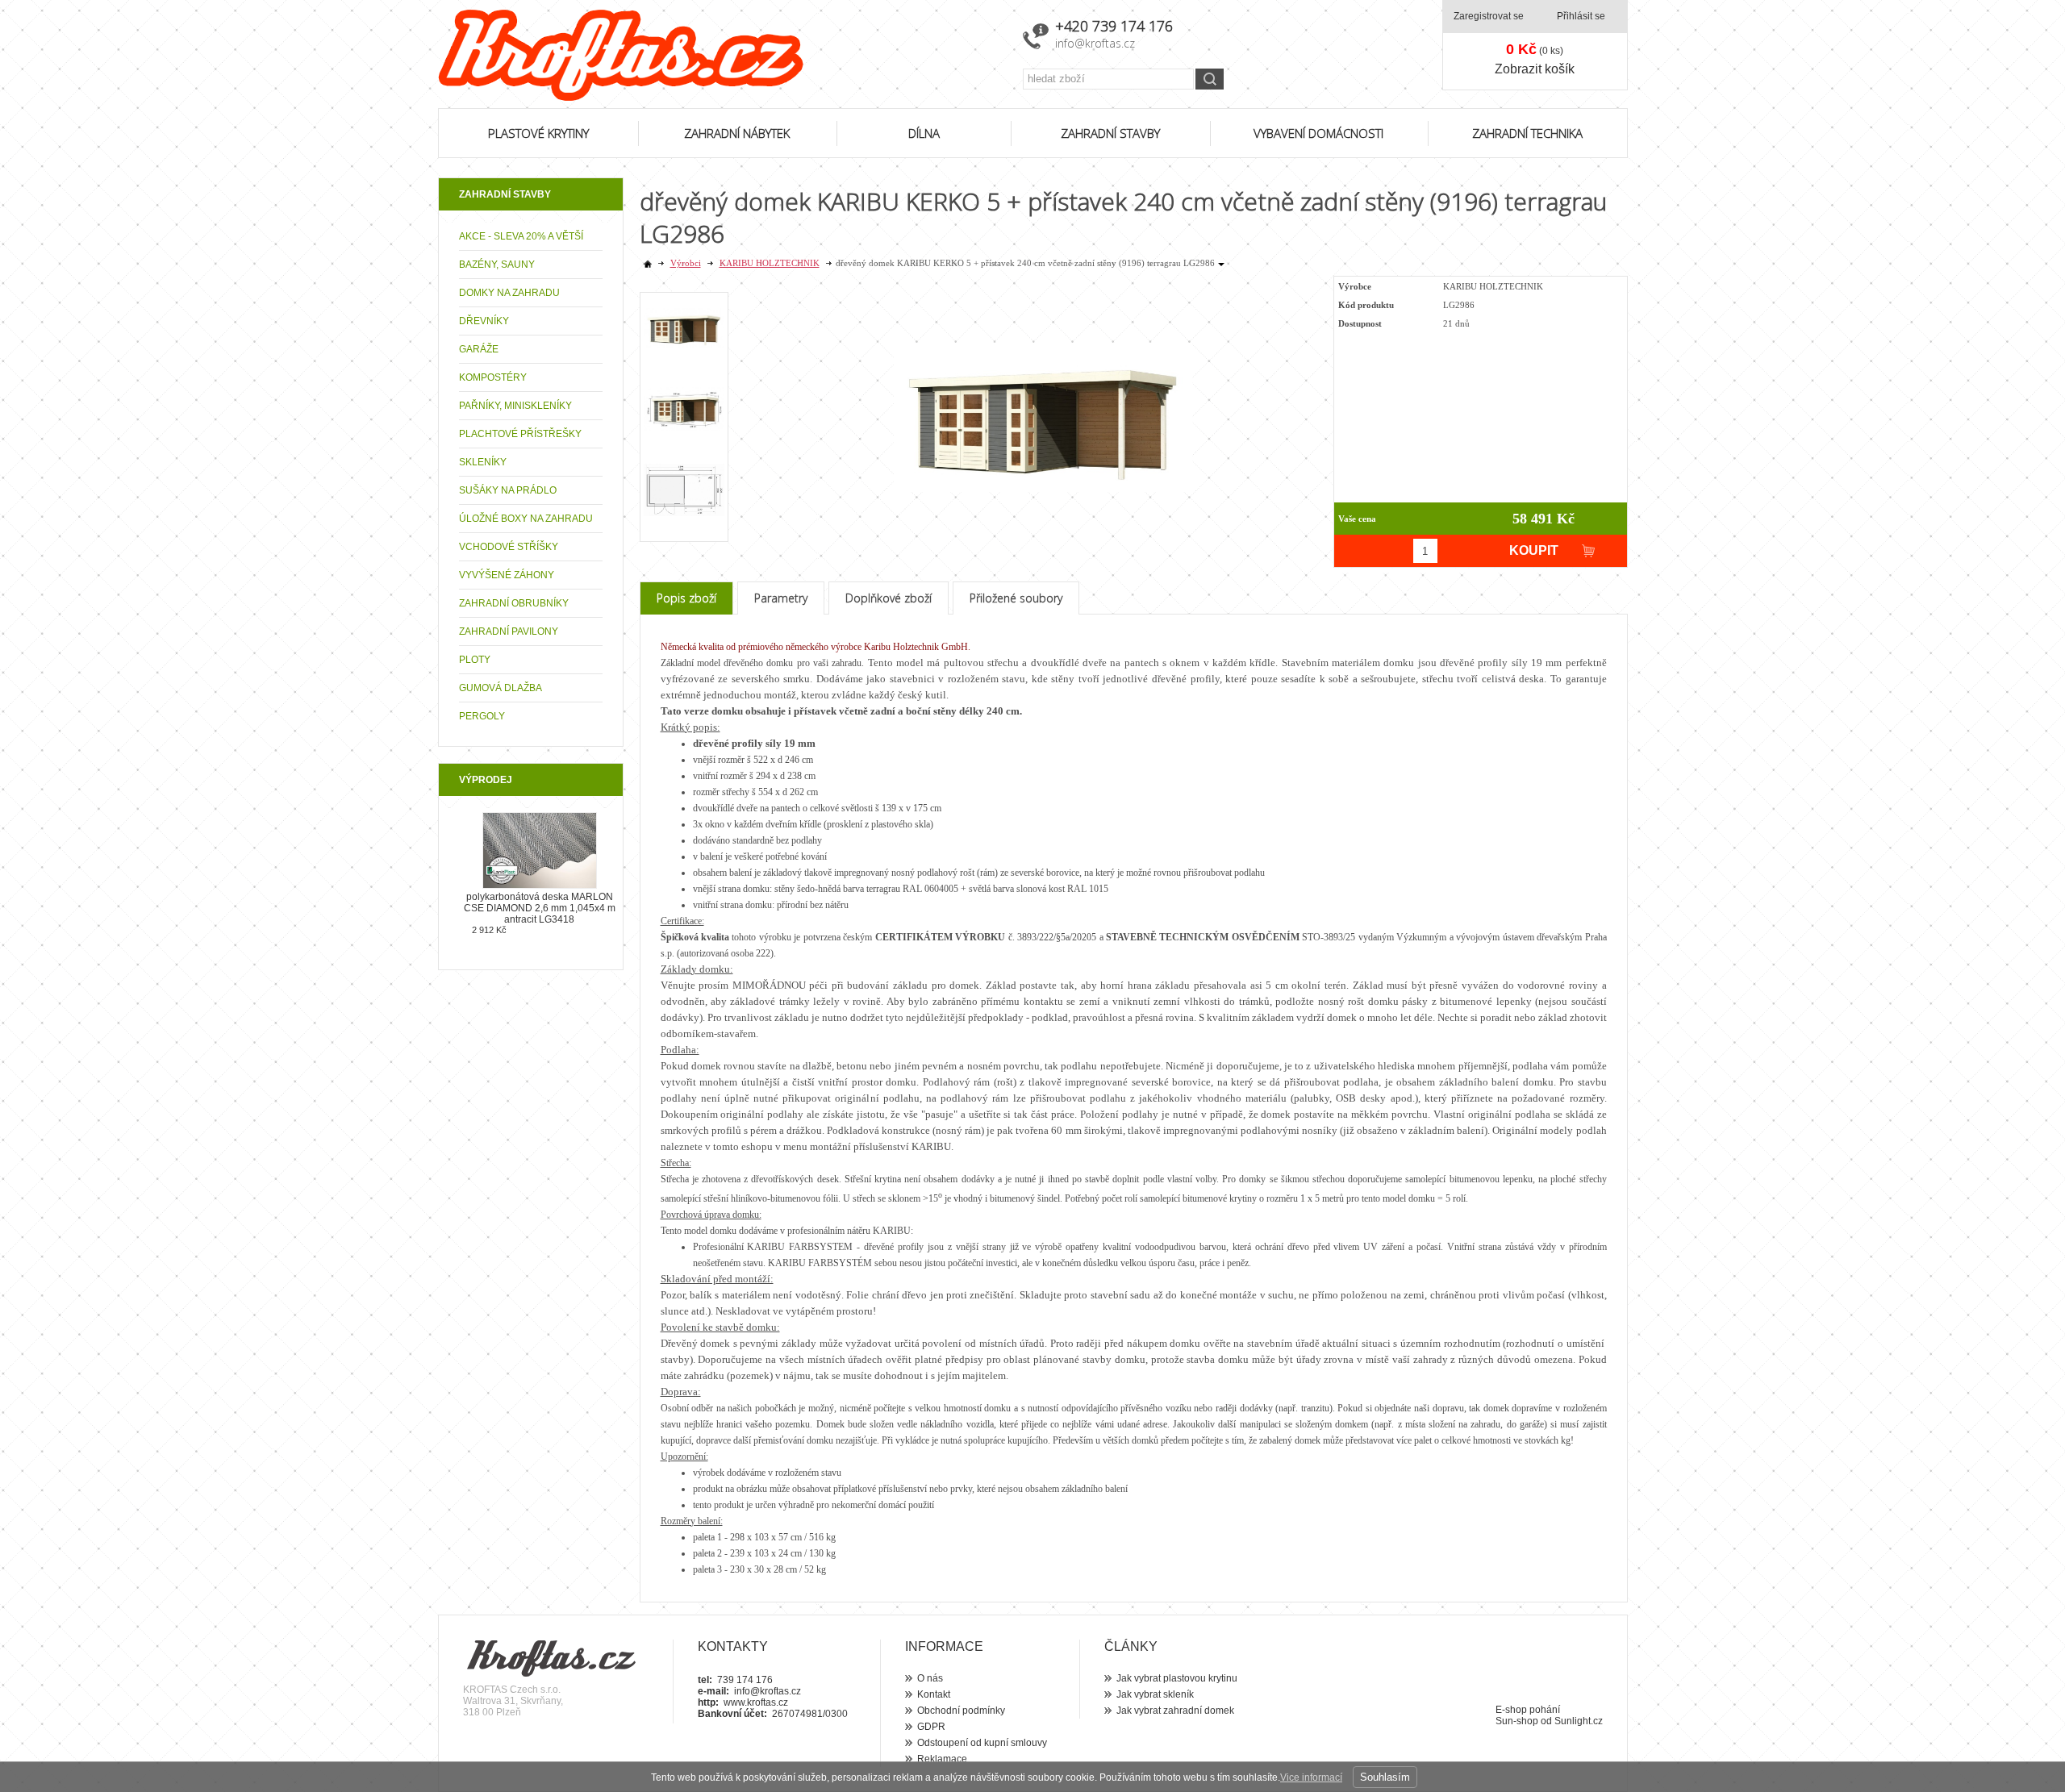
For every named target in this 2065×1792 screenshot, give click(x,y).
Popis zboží (686, 598)
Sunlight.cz (1579, 1721)
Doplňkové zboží (889, 598)
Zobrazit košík (1535, 69)
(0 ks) (1535, 49)
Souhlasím (1385, 1777)
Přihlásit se (1581, 16)
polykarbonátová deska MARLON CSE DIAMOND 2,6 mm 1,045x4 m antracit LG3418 (540, 908)
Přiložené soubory (1016, 598)
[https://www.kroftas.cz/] (720, 55)
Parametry (781, 598)
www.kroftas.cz (756, 1702)
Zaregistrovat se (1489, 16)
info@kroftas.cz (1095, 43)
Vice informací (1311, 1777)
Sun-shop (1517, 1721)
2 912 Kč (489, 930)
